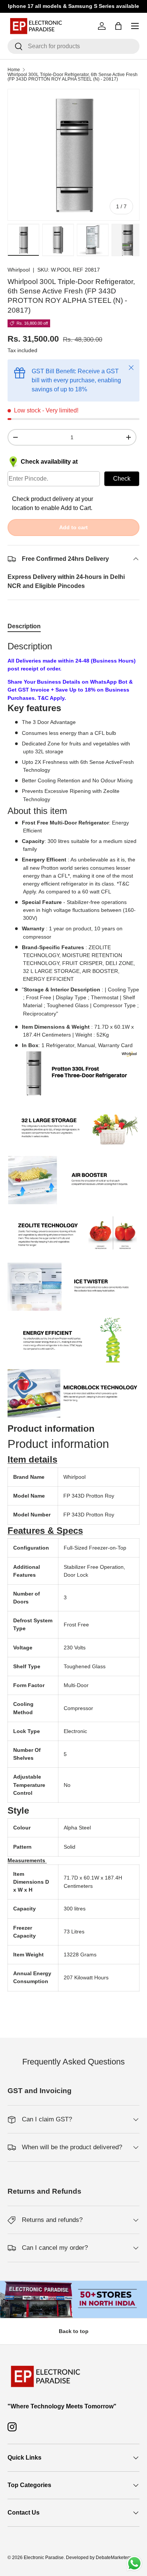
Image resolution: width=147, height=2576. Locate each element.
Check (122, 479)
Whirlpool (19, 270)
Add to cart (73, 527)
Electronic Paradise (44, 2558)
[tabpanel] (73, 1324)
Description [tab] (24, 626)
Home (14, 70)
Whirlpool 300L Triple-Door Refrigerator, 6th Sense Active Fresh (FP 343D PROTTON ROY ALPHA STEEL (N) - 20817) (73, 77)
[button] (32, 1459)
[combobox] (73, 46)
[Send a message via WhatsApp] (134, 2563)
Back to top (74, 2331)
